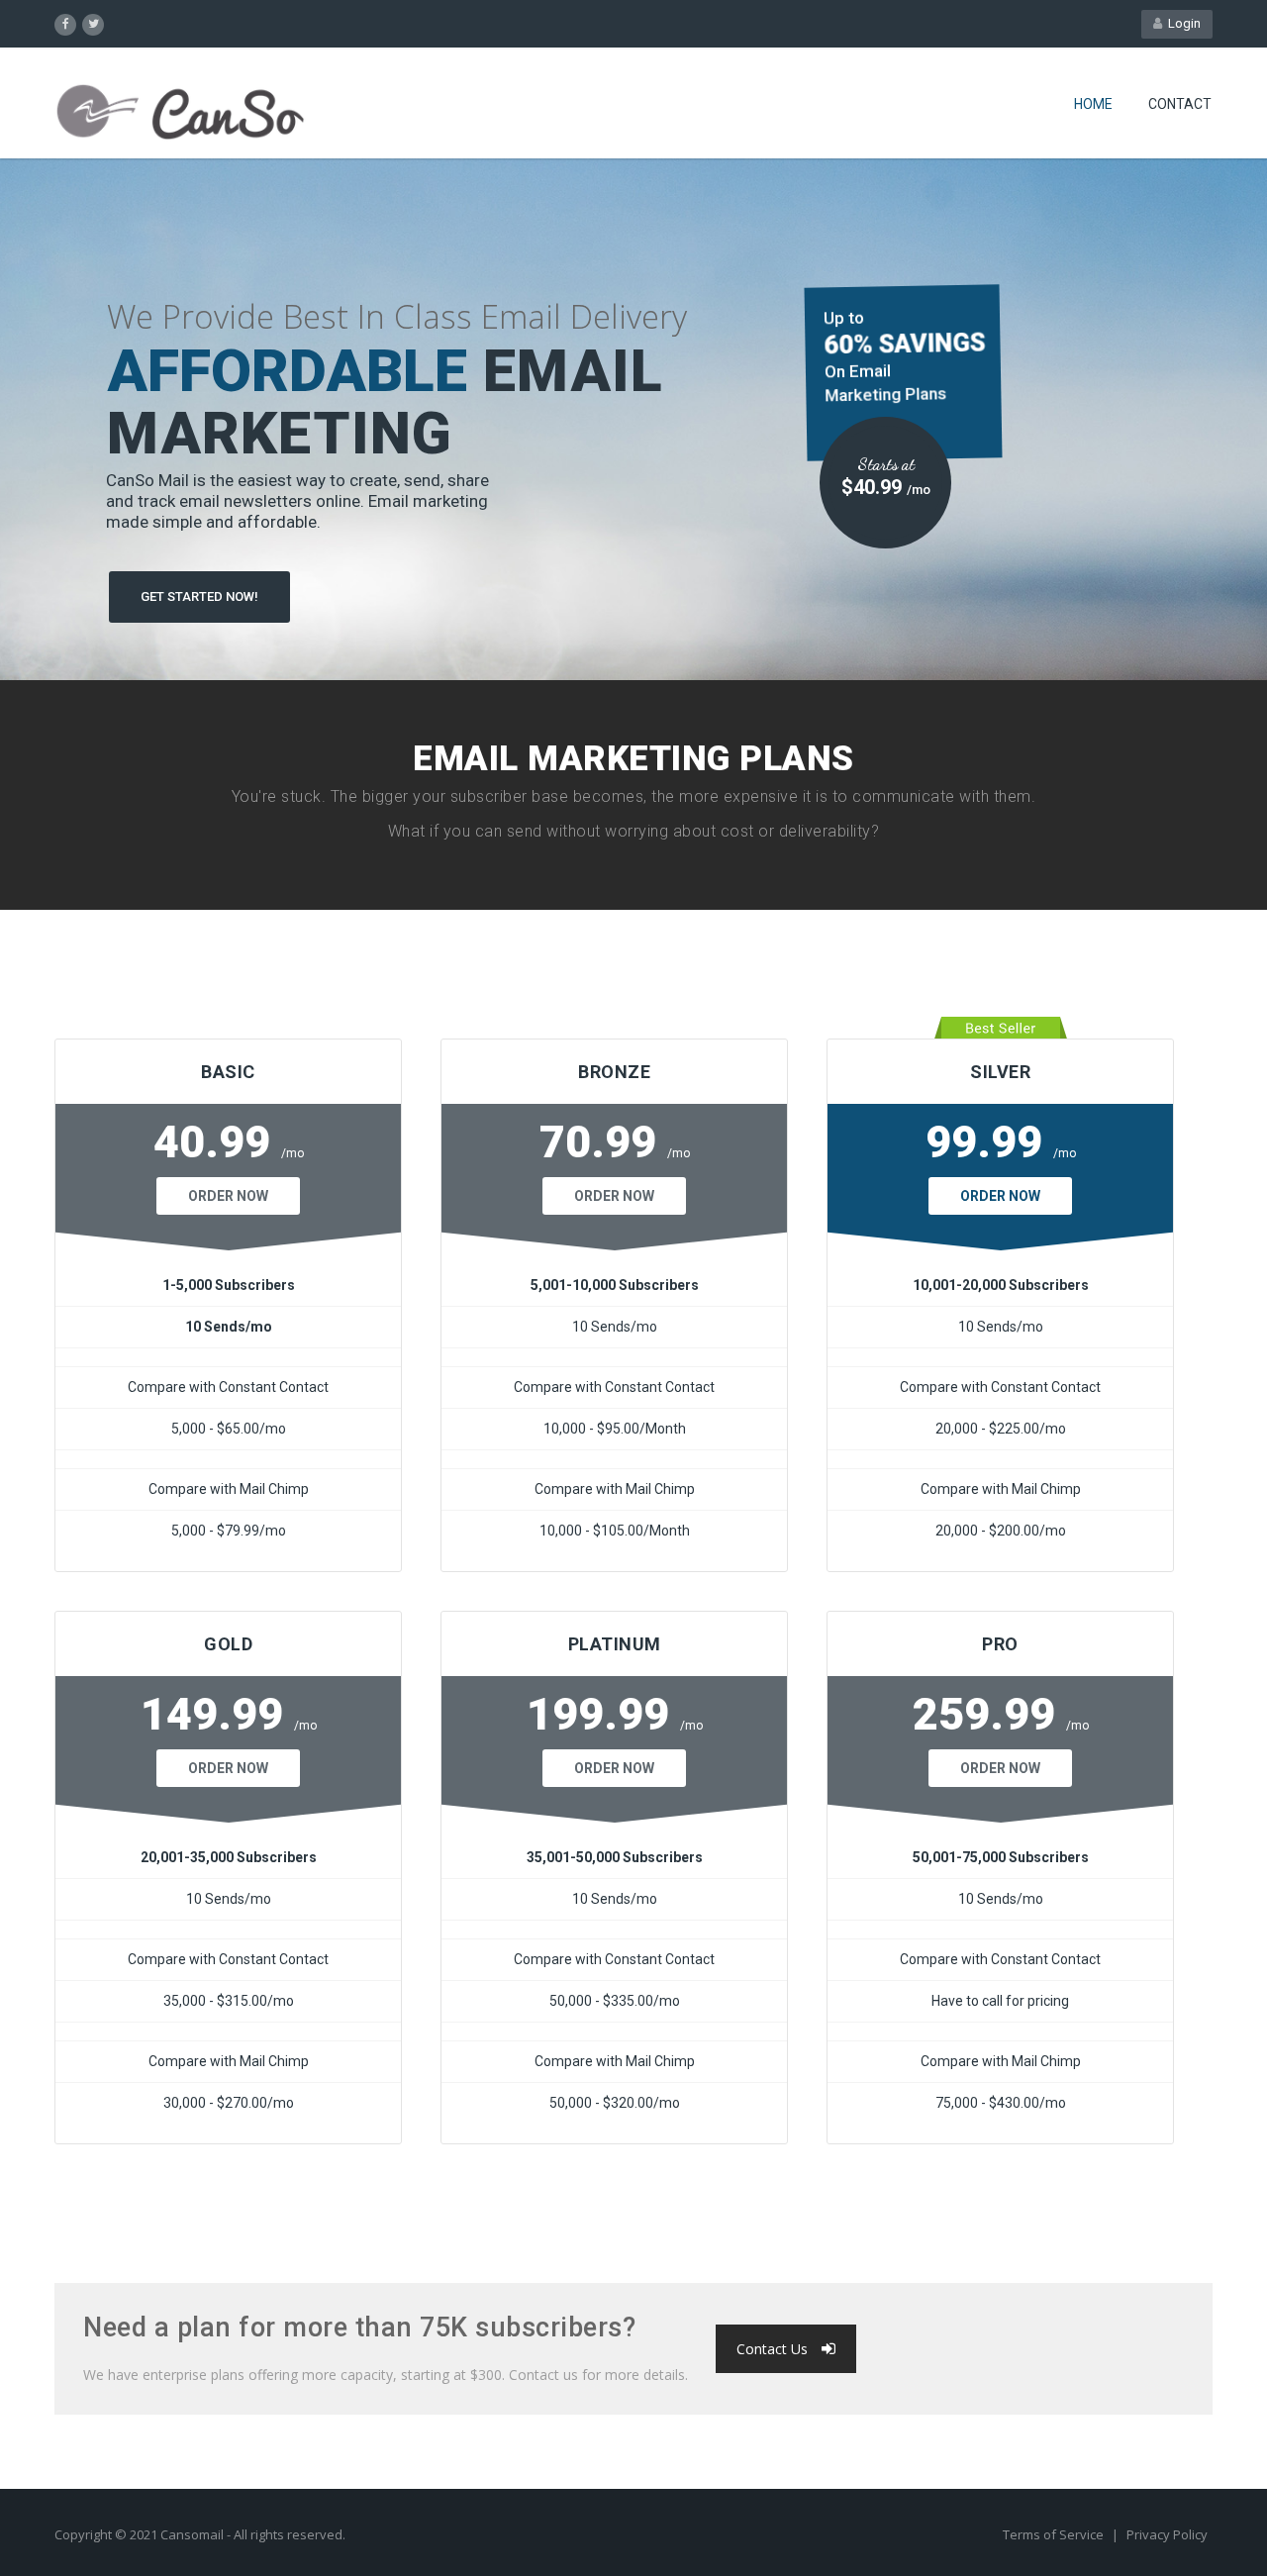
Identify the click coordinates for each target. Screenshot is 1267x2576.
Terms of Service (1055, 2534)
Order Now (228, 1196)
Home (1093, 104)
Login (1181, 23)
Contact (1180, 104)
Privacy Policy (1167, 2534)
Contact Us (772, 2349)
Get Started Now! (199, 596)
